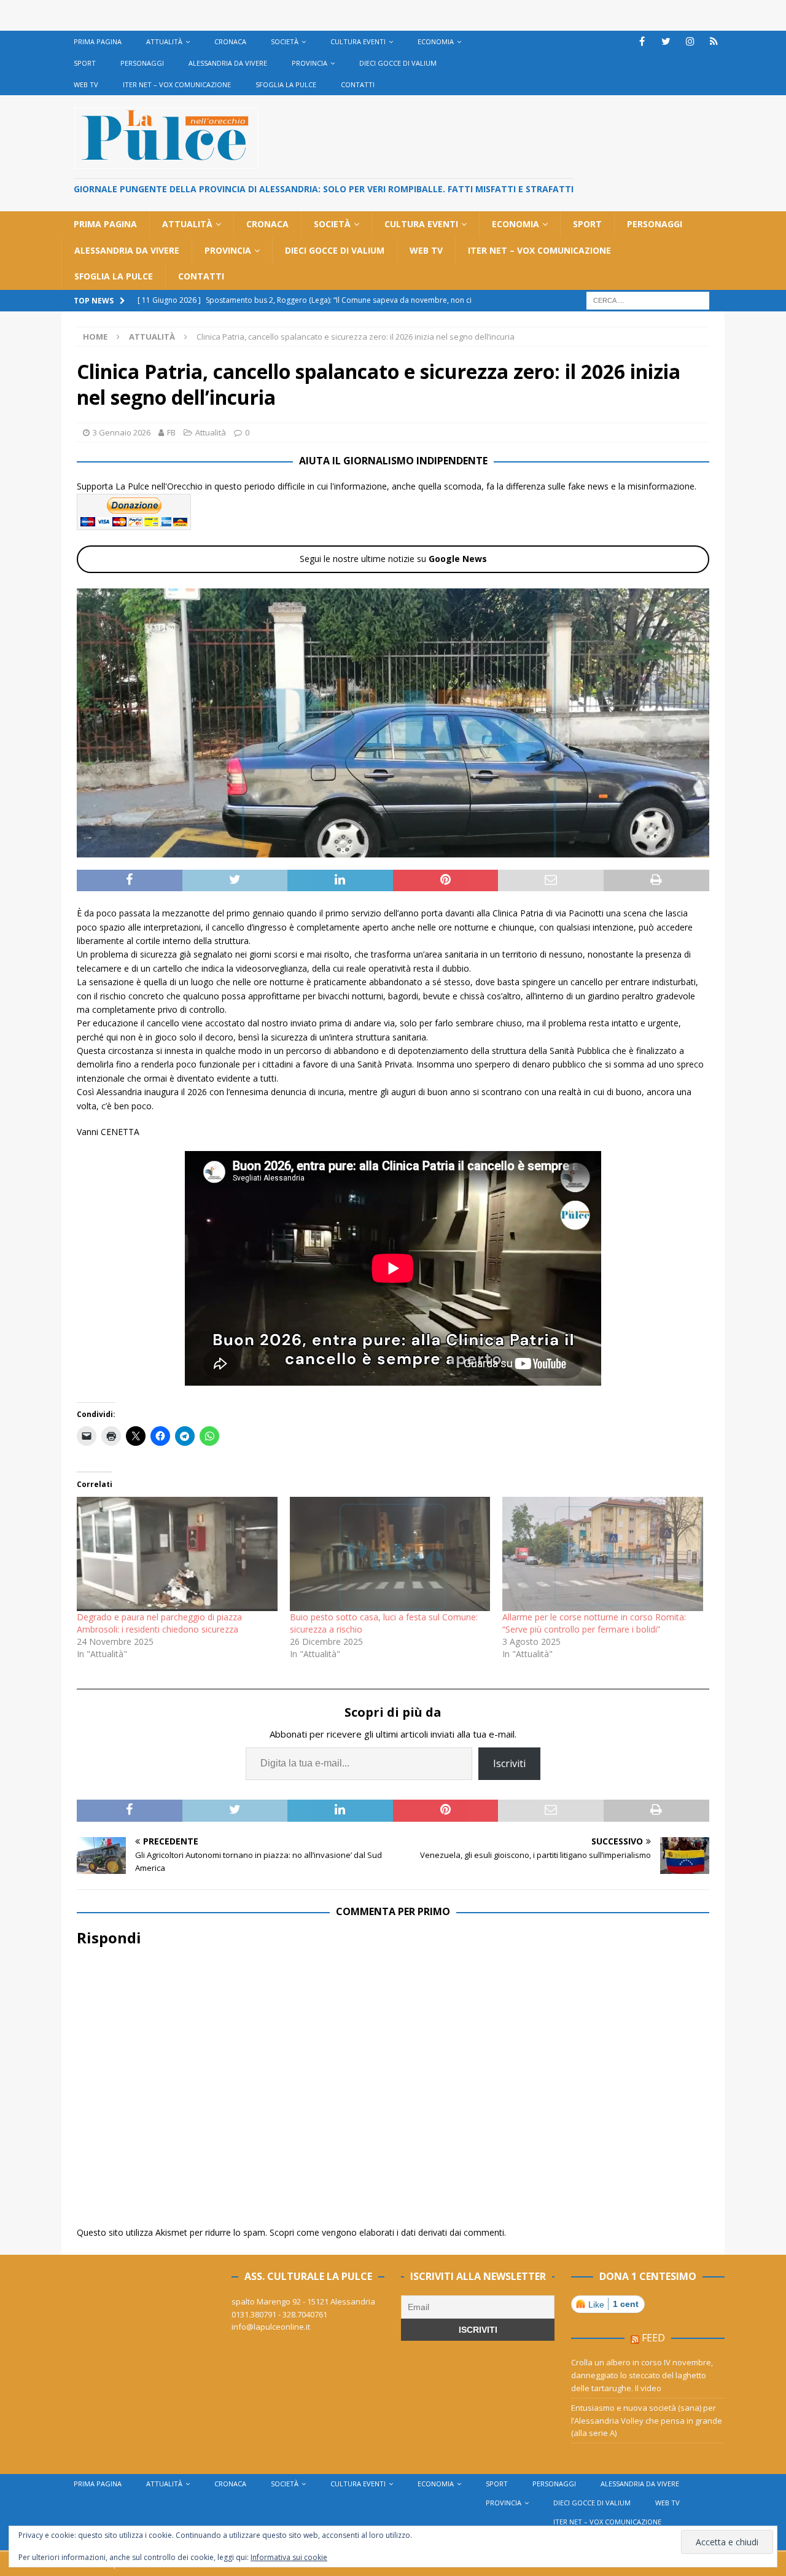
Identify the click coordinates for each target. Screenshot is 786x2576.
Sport (85, 63)
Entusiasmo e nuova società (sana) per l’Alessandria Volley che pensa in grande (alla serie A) (647, 2421)
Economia (436, 41)
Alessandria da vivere (228, 63)
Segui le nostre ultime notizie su (393, 559)
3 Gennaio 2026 (122, 432)
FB (171, 432)
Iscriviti (509, 1763)
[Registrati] (714, 41)
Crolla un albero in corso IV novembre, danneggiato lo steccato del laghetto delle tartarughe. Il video (642, 2375)
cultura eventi (358, 41)
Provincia (309, 63)
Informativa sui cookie (289, 2557)
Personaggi (142, 63)
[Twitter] (666, 41)
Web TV (86, 84)
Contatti (358, 84)
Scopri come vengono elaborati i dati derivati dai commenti (387, 2232)
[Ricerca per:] (648, 299)
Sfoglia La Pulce (286, 84)
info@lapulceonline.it (271, 2327)
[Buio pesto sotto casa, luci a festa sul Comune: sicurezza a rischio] (390, 1554)
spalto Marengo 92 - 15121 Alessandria (303, 2301)
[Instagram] (690, 41)
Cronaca (230, 41)
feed (653, 2338)
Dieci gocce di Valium (398, 63)
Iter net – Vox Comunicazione (177, 84)
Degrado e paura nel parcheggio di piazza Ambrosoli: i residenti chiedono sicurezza (159, 1623)
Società (285, 41)
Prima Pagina (98, 41)
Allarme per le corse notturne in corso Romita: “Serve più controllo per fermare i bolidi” (594, 1623)
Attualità (164, 41)
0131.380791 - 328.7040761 (279, 2314)
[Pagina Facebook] (642, 41)
